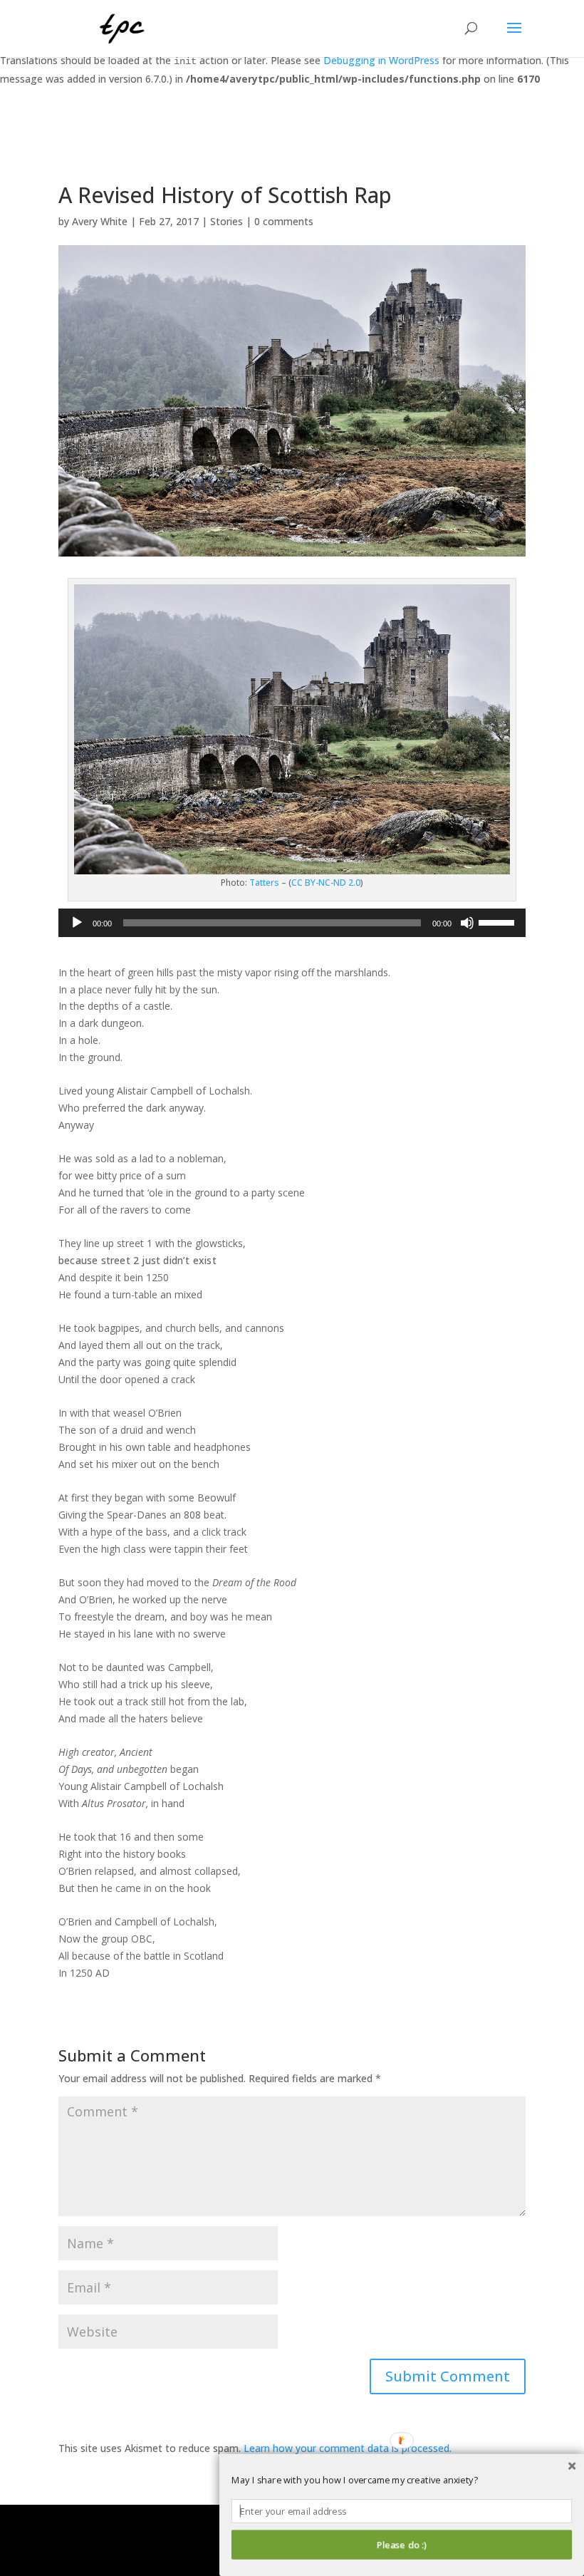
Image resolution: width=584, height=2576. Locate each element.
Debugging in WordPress (381, 60)
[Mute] (467, 923)
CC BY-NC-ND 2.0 (326, 883)
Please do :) (401, 2545)
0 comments (284, 221)
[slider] (499, 921)
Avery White (100, 221)
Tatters (264, 883)
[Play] (77, 923)
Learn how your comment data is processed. (348, 2448)
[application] (292, 923)
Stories (226, 221)
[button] (402, 2481)
